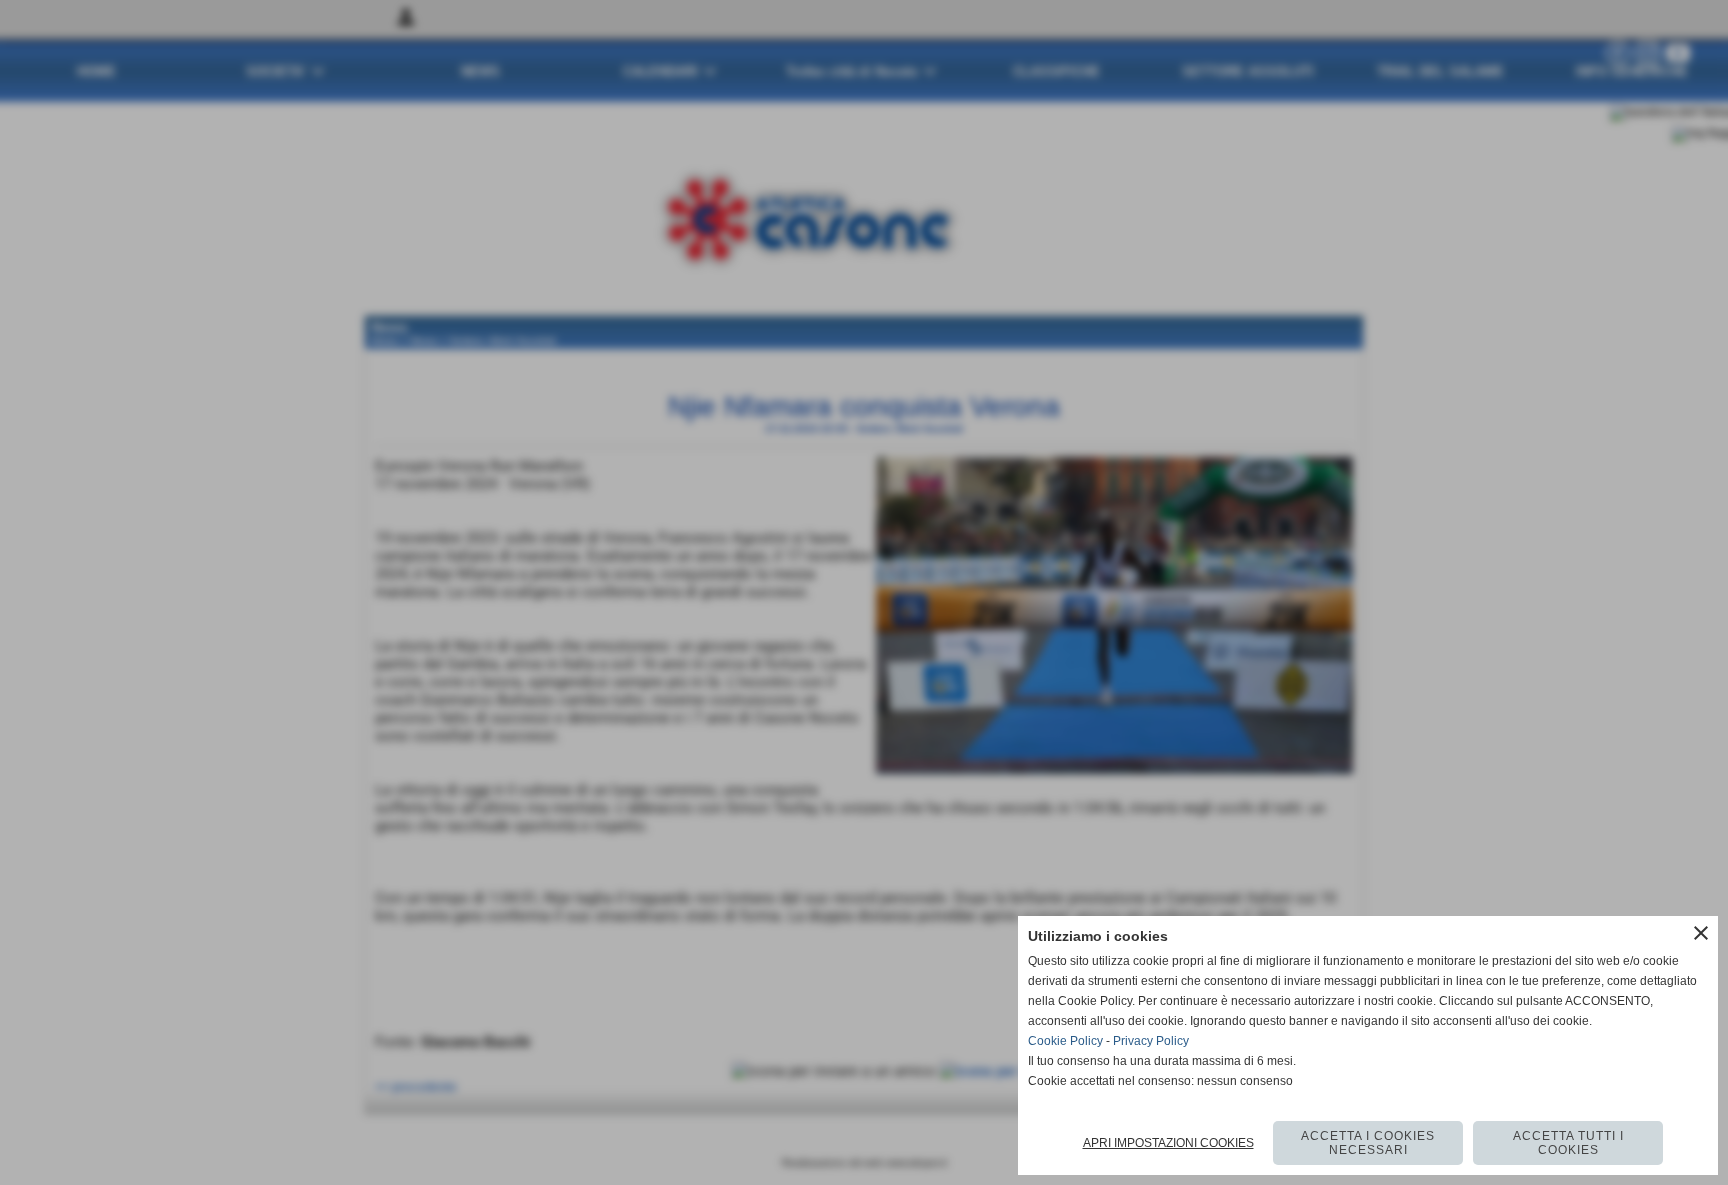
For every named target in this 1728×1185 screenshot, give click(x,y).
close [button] (1701, 933)
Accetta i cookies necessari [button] (1368, 1143)
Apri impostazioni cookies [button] (1168, 1143)
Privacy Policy (1151, 1041)
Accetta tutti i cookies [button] (1568, 1143)
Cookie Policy (1065, 1041)
